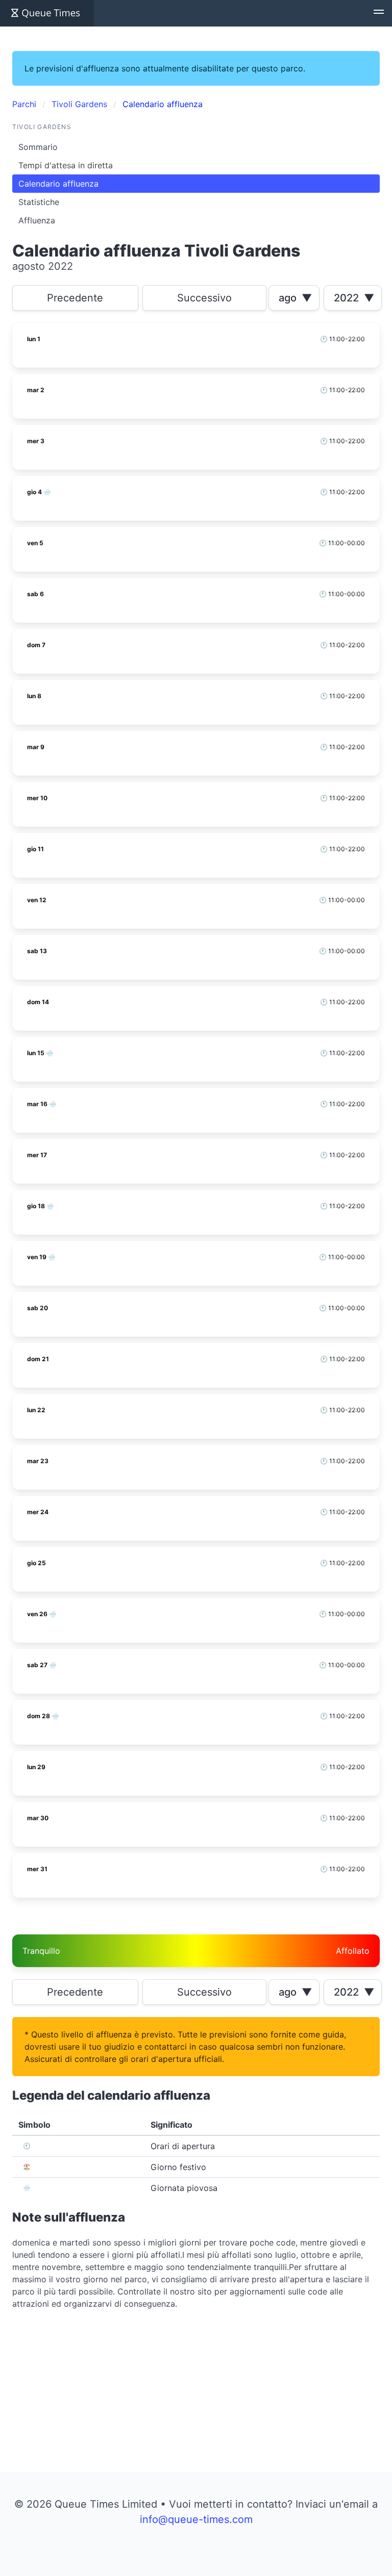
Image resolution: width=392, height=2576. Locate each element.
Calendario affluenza (58, 184)
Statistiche (39, 202)
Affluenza (37, 220)
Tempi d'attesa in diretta (66, 165)
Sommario (38, 147)
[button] (379, 13)
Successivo (204, 298)
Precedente (75, 298)
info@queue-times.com (196, 2519)
